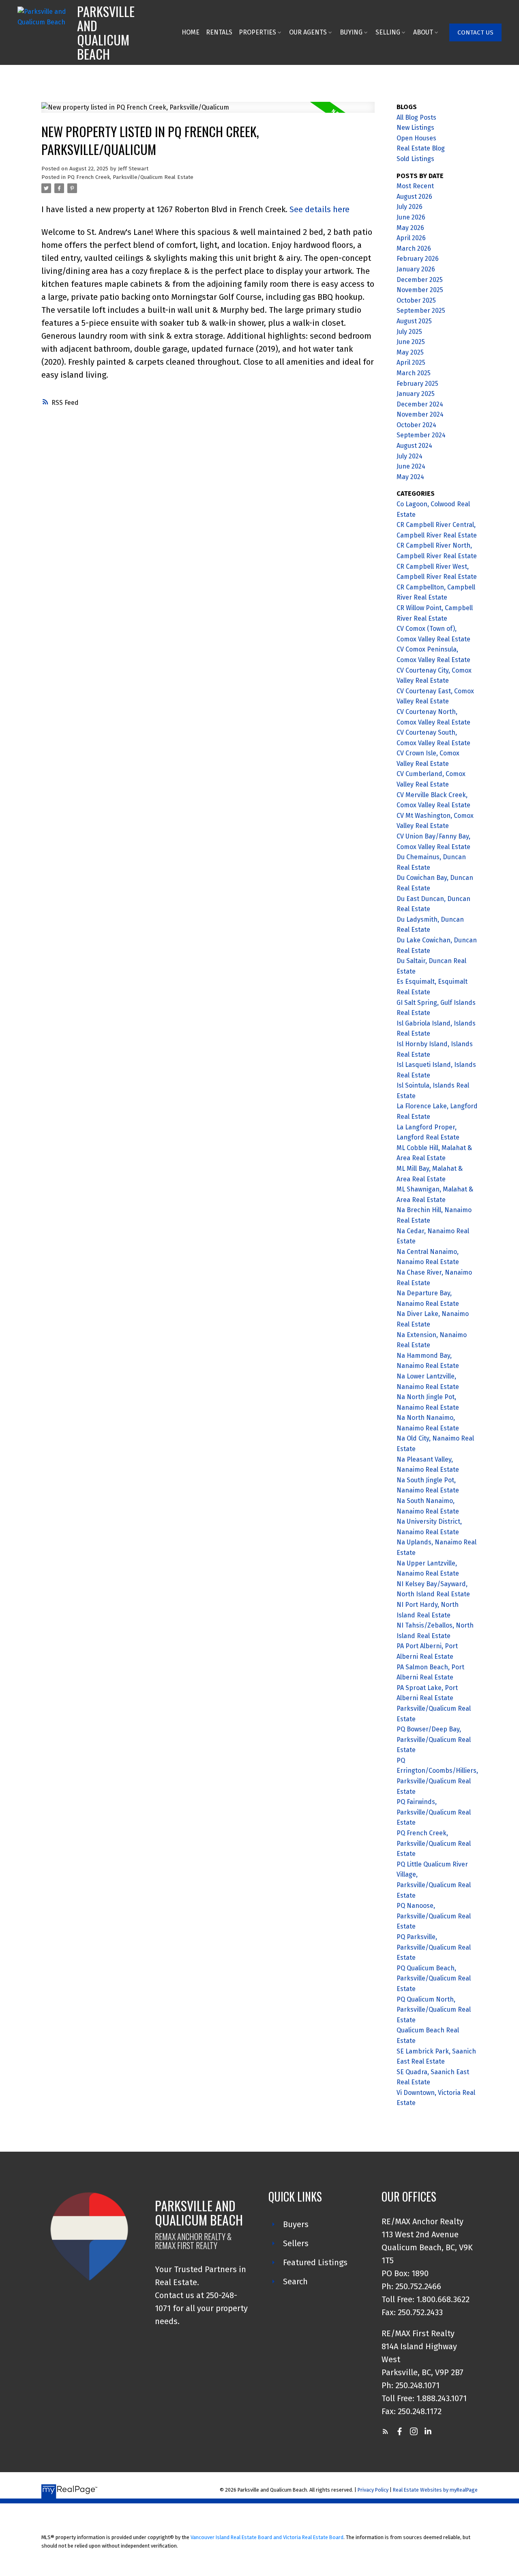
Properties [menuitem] (257, 32)
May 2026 (410, 228)
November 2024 (420, 414)
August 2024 (414, 446)
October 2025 (416, 300)
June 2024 (411, 466)
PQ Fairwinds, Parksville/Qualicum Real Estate (434, 1812)
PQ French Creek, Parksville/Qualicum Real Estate (130, 177)
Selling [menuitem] (388, 32)
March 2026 (414, 248)
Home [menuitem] (191, 32)
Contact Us (475, 32)
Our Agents (308, 32)
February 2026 (418, 259)
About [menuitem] (423, 32)
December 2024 (420, 404)
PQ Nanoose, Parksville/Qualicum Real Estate (434, 1916)
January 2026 (416, 269)
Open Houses (416, 138)
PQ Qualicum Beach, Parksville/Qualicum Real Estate (434, 1978)
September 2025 (421, 311)
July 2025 (409, 332)
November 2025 (420, 290)
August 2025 (414, 321)
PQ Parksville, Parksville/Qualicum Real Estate (434, 1947)
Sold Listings (415, 159)
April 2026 (411, 238)
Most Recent (415, 186)
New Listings (415, 128)
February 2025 (417, 384)
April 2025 (411, 362)
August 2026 (414, 197)
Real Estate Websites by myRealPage (435, 2490)
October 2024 (416, 425)
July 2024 (410, 456)
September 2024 (421, 435)
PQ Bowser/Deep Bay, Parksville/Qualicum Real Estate (434, 1740)
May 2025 (410, 352)
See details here (320, 209)
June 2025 (411, 342)
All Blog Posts (416, 117)
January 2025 (416, 394)
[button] (475, 32)
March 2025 (414, 373)
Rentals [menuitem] (219, 32)
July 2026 (410, 207)
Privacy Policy (373, 2490)
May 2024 (410, 477)
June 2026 (411, 217)
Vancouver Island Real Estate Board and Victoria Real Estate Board (267, 2537)
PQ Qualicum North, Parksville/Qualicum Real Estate (434, 2010)
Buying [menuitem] (351, 32)
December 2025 (420, 280)
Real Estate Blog (421, 148)
